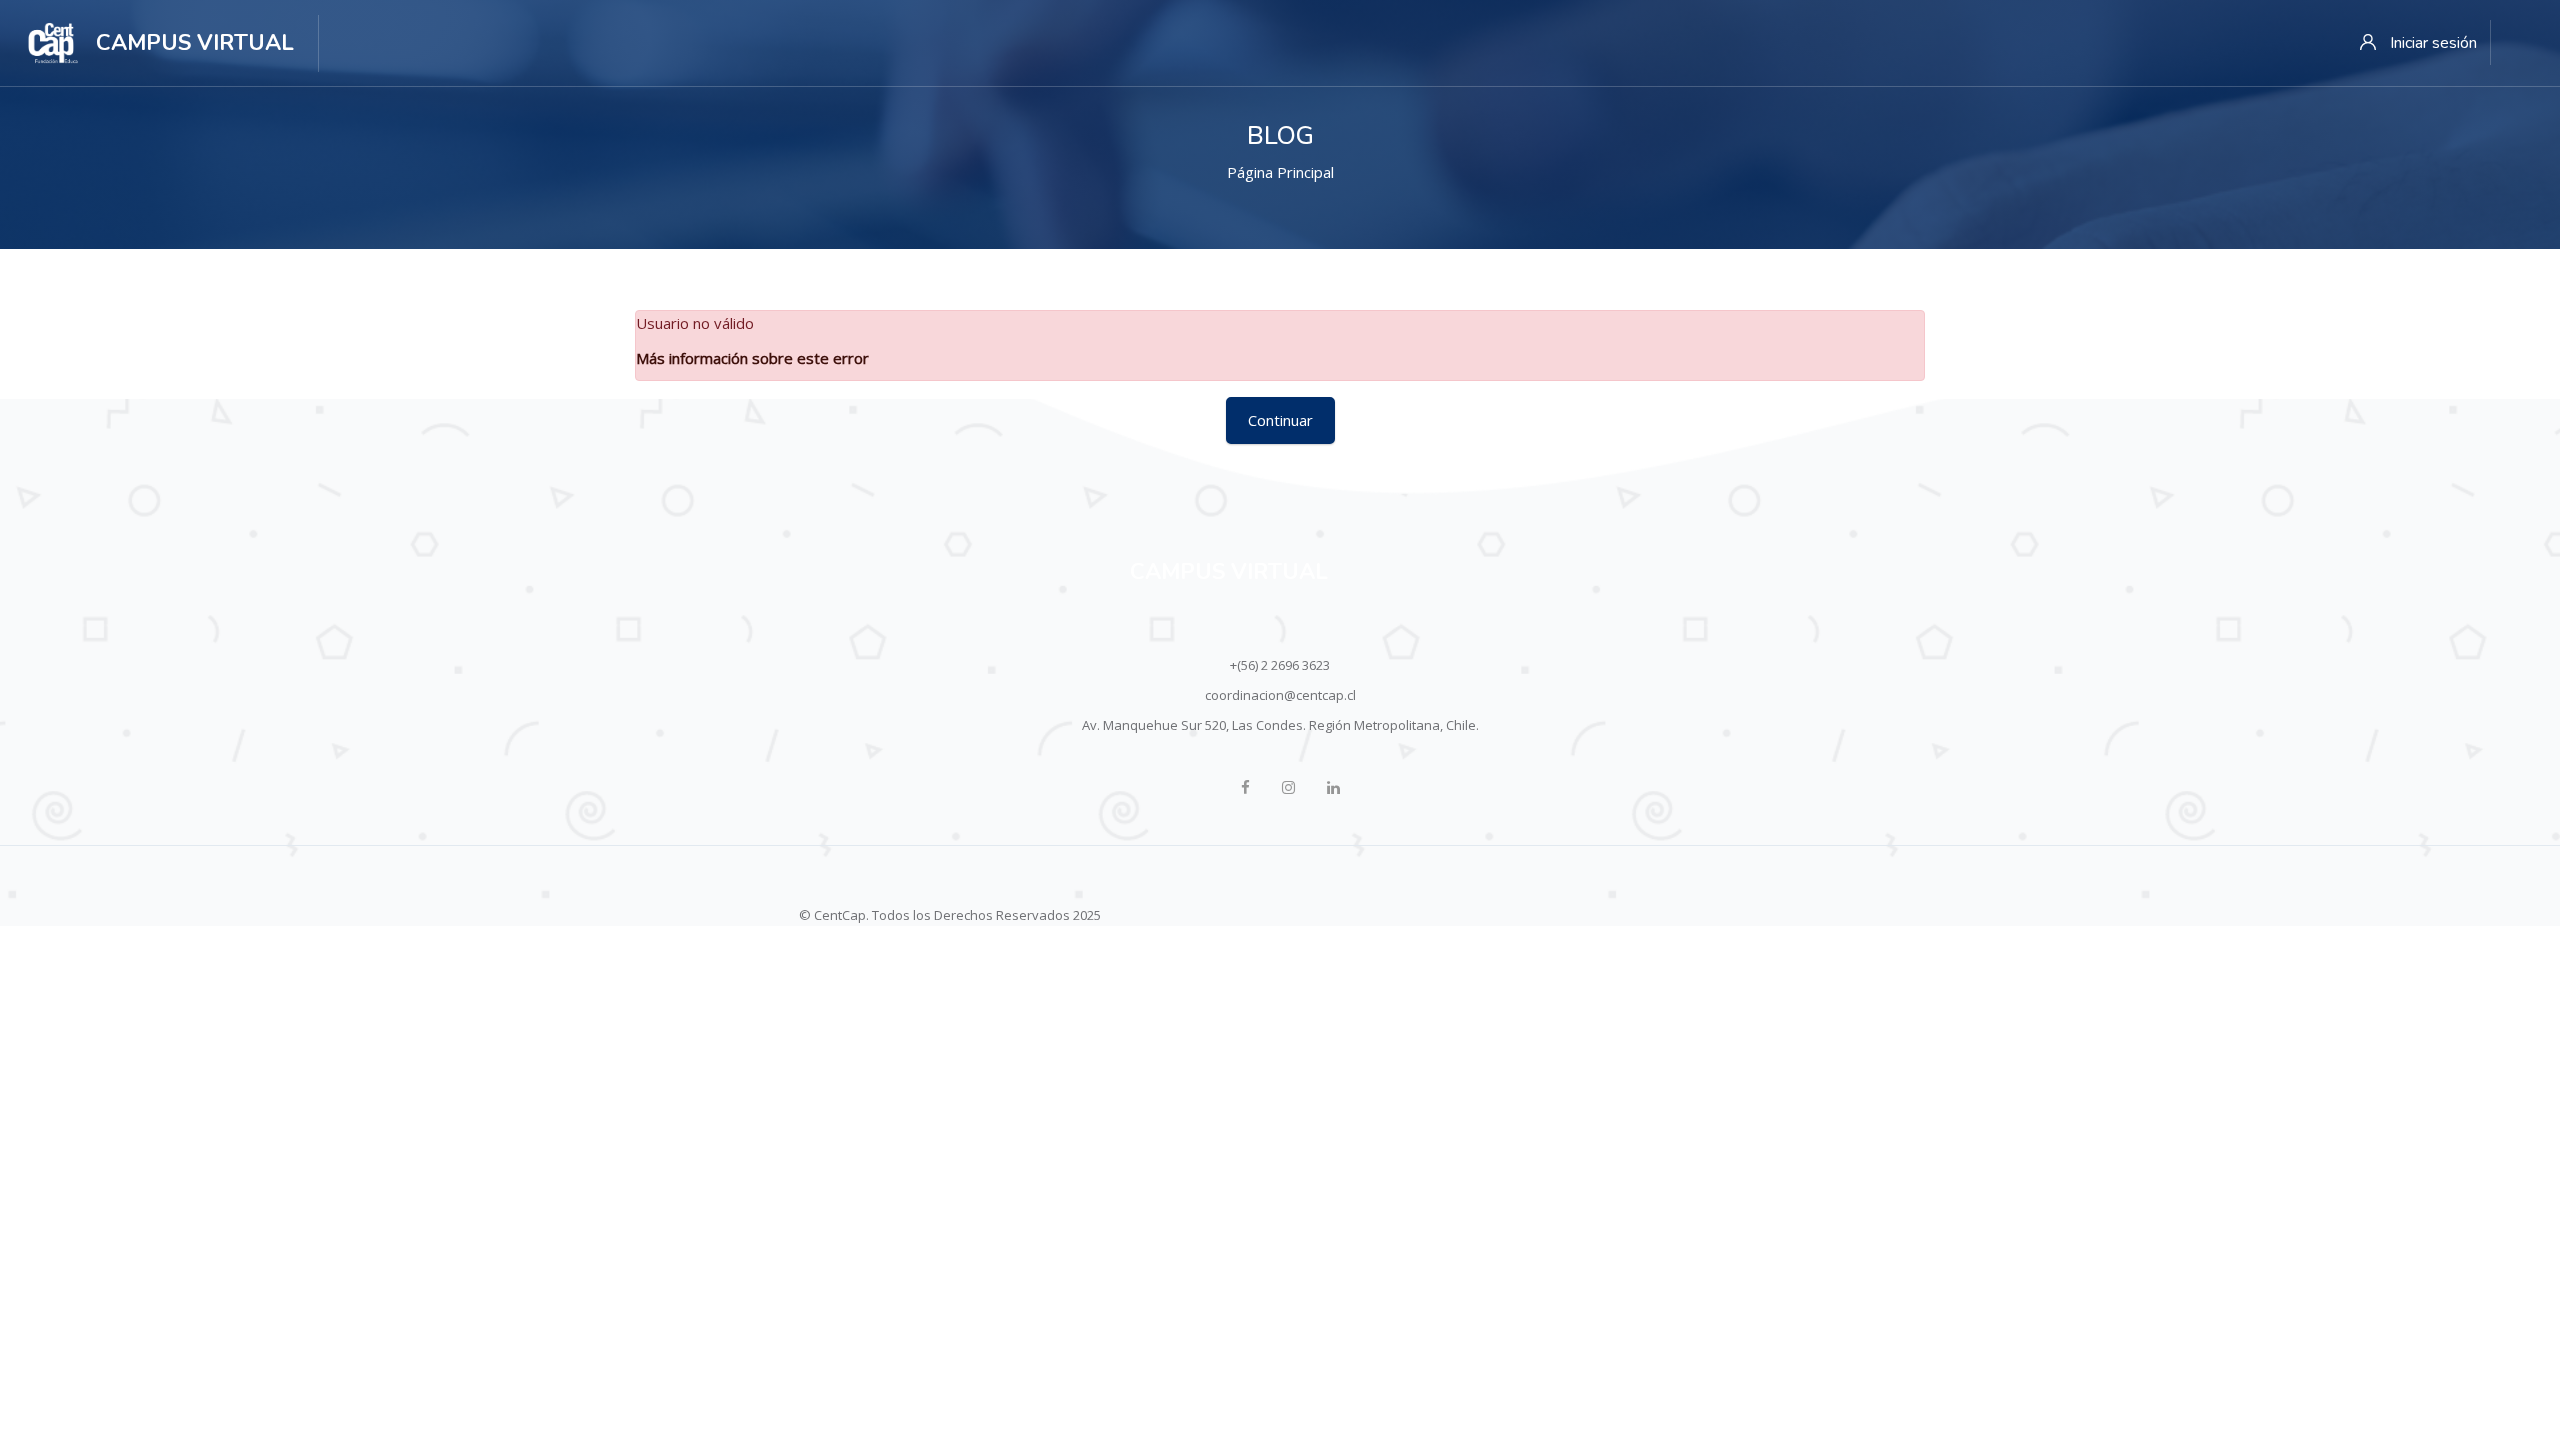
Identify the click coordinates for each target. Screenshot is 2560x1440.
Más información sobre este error (752, 358)
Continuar (1280, 420)
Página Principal (1280, 172)
